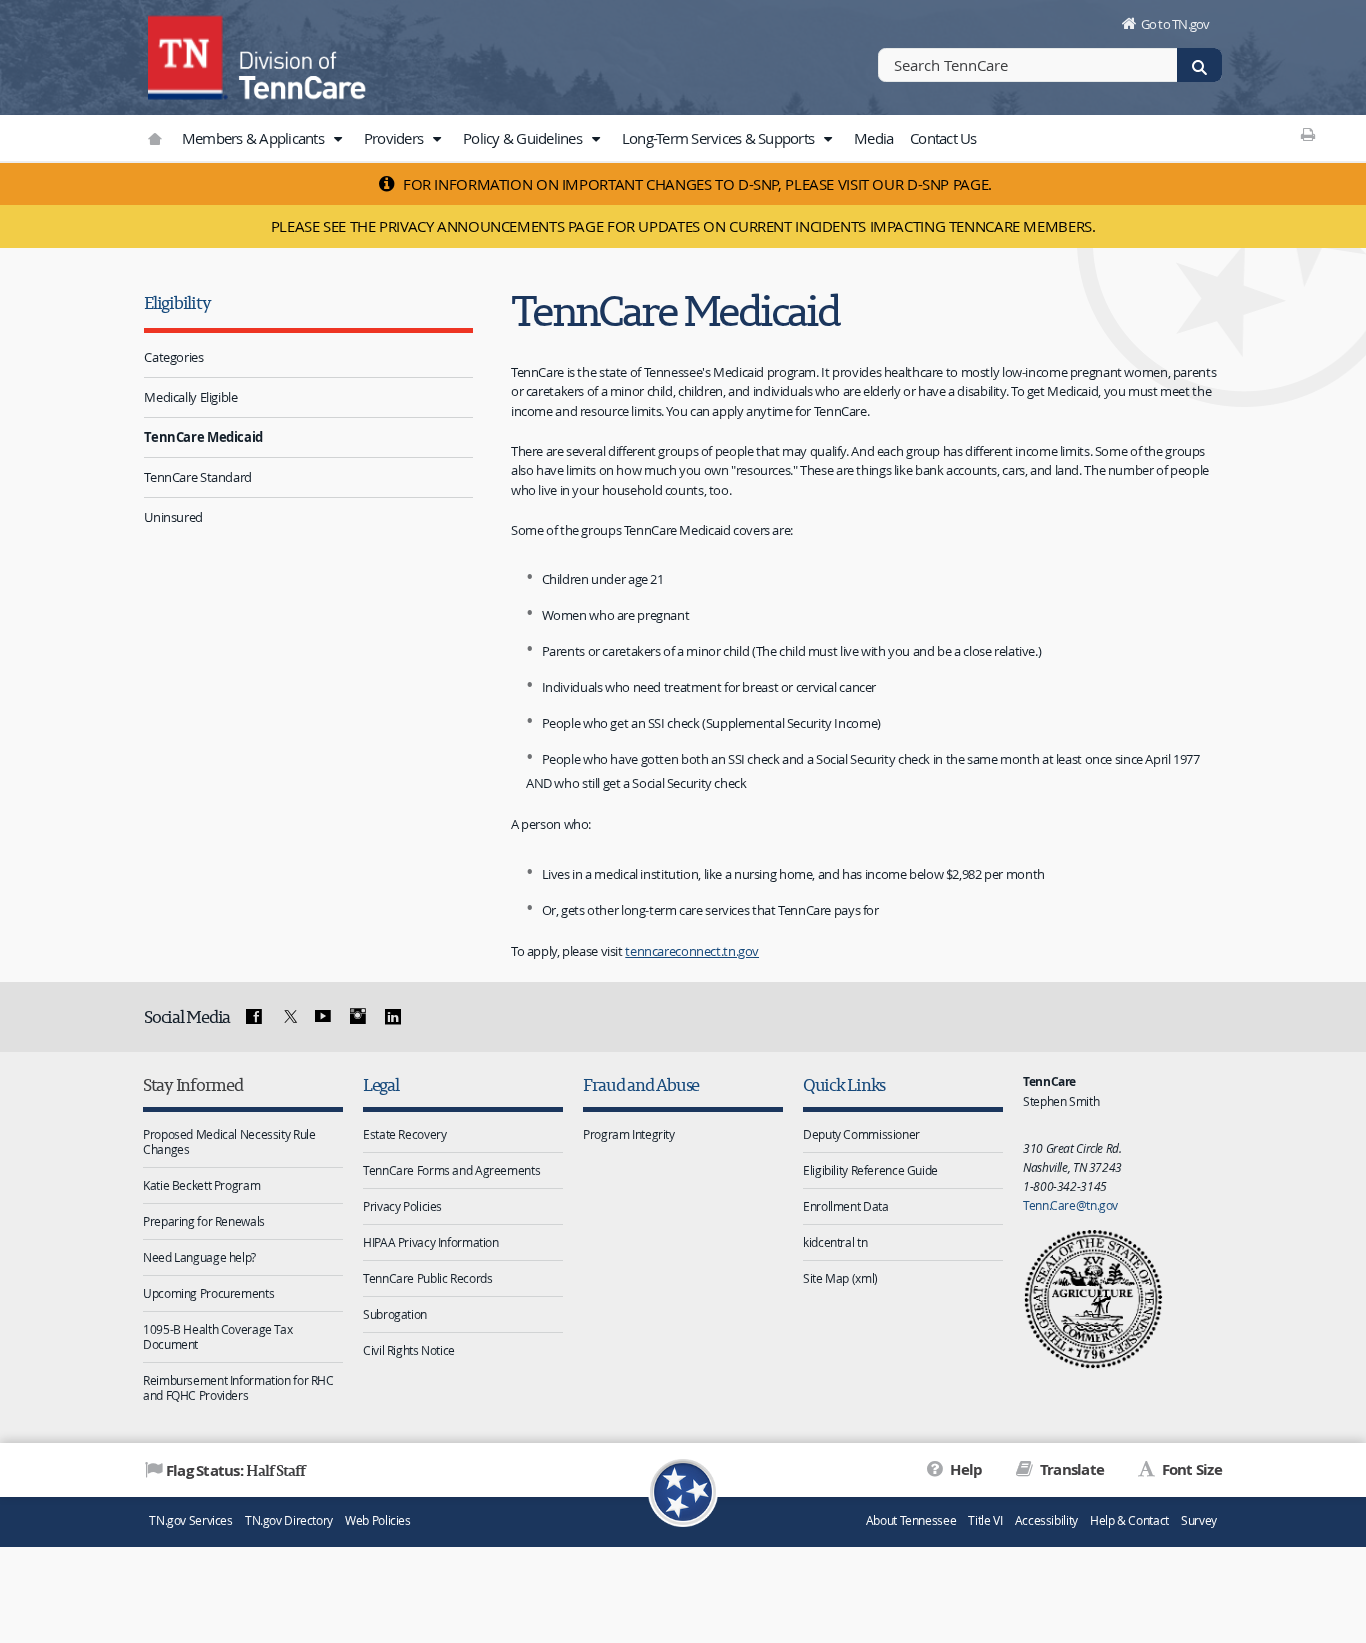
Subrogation (395, 1314)
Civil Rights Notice (409, 1350)
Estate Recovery (404, 1134)
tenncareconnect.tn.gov (692, 951)
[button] (337, 139)
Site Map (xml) (840, 1278)
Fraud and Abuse (641, 1084)
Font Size (1190, 1469)
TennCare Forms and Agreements (451, 1170)
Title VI (985, 1520)
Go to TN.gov (1175, 24)
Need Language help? (199, 1257)
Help (964, 1469)
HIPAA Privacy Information (431, 1242)
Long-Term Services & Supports (720, 138)
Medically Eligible (190, 397)
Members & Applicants (254, 138)
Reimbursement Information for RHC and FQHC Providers (238, 1387)
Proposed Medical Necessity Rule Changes (229, 1141)
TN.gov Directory (289, 1520)
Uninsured (173, 517)
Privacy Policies (402, 1206)
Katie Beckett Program (201, 1185)
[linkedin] (392, 1017)
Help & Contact (1129, 1520)
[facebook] (254, 1017)
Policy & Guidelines (524, 138)
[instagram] (358, 1017)
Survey (1199, 1520)
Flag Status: (235, 1470)
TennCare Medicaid (203, 437)
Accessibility (1046, 1520)
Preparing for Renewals (204, 1221)
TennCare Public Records (427, 1278)
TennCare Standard (198, 477)
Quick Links (844, 1084)
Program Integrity (629, 1134)
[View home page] (188, 55)
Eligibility (177, 302)
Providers (395, 138)
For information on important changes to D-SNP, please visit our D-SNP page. (695, 184)
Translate (1070, 1469)
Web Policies (378, 1520)
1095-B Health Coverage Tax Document (217, 1336)
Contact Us (943, 138)
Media (873, 138)
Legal (381, 1084)
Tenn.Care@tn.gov (1070, 1205)
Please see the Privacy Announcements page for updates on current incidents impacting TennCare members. (683, 226)
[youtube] (323, 1017)
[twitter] (288, 1017)
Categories (173, 357)
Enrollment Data (845, 1206)
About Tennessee (911, 1520)
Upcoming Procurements (208, 1293)
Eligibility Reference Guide (870, 1170)
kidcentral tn (835, 1242)
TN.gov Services (190, 1520)
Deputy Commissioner (861, 1134)
